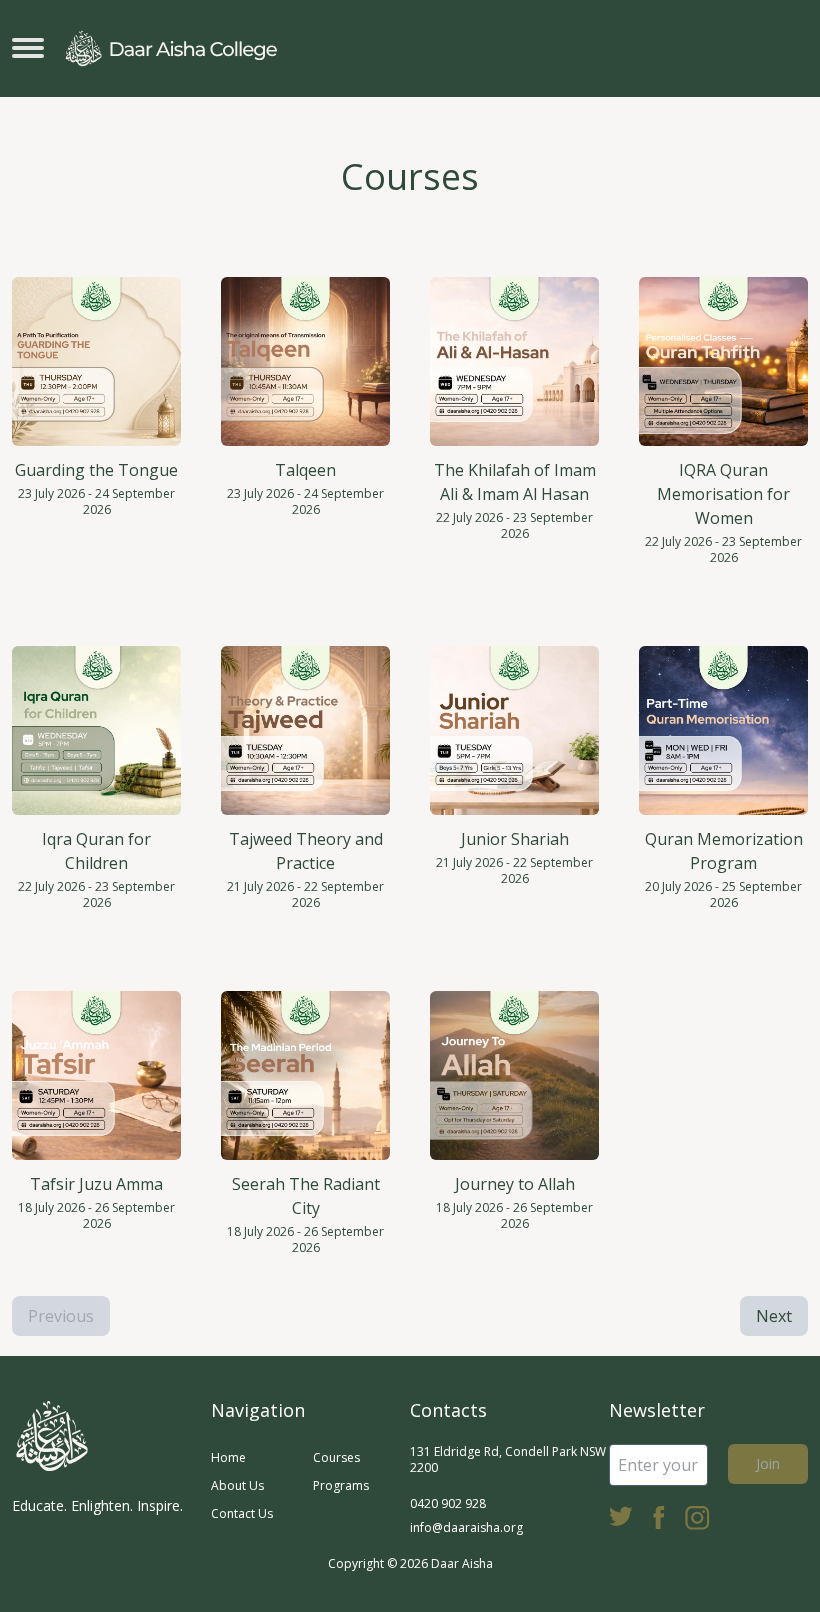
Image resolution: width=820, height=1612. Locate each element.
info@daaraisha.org (466, 1527)
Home (228, 1457)
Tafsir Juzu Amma (96, 1184)
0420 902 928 (448, 1503)
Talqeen (305, 470)
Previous (61, 1316)
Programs (341, 1485)
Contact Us (242, 1513)
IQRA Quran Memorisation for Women (723, 494)
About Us (237, 1485)
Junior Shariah (515, 839)
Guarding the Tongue (96, 470)
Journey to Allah (515, 1184)
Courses (336, 1457)
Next (774, 1316)
